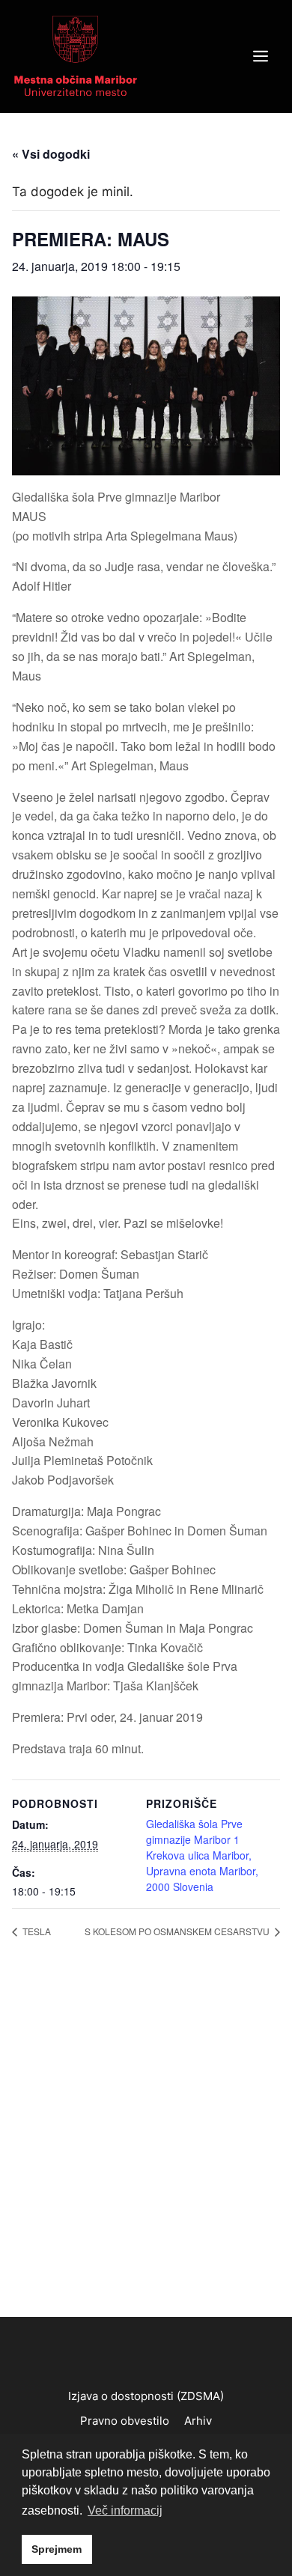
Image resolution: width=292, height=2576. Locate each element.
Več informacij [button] (125, 2510)
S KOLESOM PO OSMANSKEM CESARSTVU (178, 1931)
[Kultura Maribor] (76, 55)
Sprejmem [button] (57, 2549)
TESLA (36, 1931)
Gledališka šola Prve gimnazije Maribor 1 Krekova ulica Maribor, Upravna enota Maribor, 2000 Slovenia (202, 1855)
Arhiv (198, 2421)
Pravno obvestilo (125, 2421)
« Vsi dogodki (51, 154)
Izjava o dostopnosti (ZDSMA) (146, 2396)
